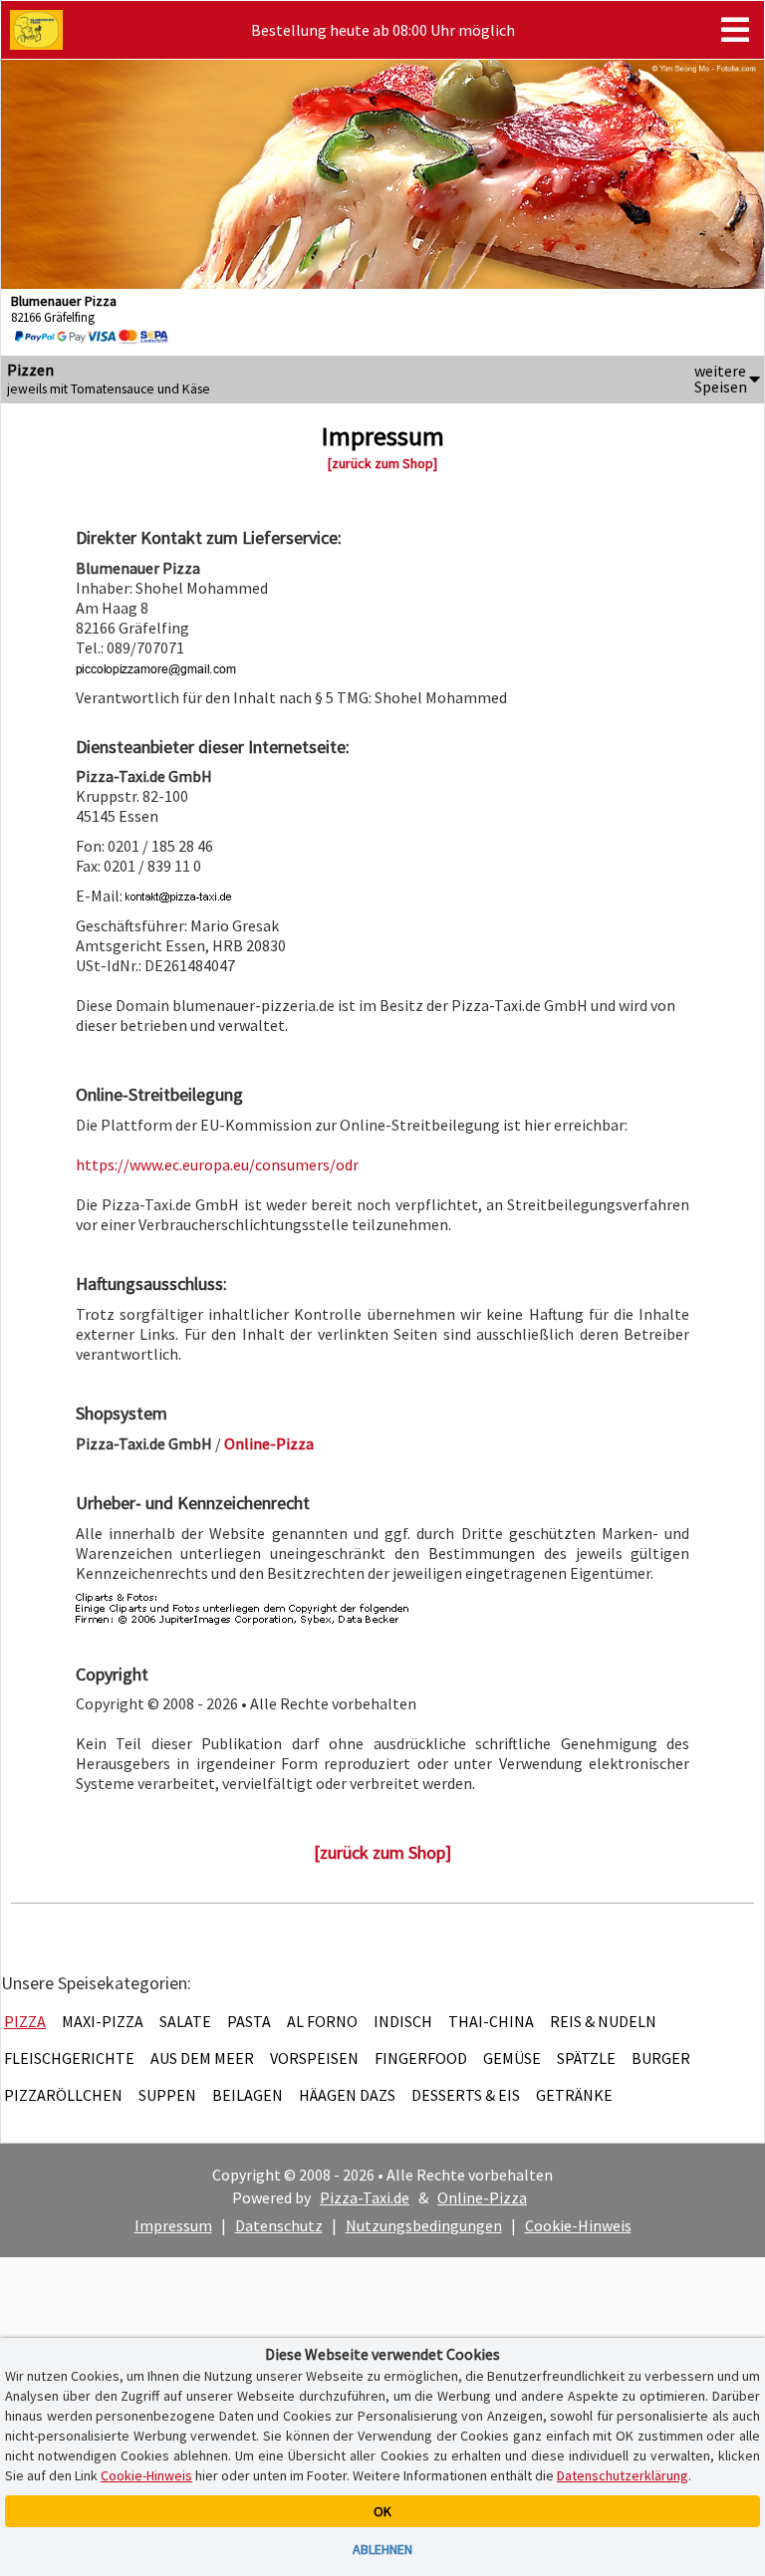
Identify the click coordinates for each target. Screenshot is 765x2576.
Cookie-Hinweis (578, 2225)
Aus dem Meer (202, 2058)
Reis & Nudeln (603, 2021)
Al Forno (322, 2021)
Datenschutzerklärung (623, 2475)
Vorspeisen (314, 2058)
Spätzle (586, 2058)
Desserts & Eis (466, 2095)
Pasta (249, 2021)
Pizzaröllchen (63, 2095)
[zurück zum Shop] (382, 463)
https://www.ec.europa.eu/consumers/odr (217, 1164)
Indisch (403, 2021)
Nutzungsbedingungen (424, 2225)
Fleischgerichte (69, 2058)
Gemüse (512, 2058)
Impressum (173, 2225)
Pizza (25, 2021)
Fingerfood (421, 2058)
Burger (661, 2058)
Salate (185, 2021)
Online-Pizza (482, 2197)
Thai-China (491, 2021)
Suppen (167, 2095)
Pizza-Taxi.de (365, 2197)
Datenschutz (279, 2225)
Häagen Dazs (347, 2095)
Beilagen (248, 2095)
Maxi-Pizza (103, 2021)
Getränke (574, 2095)
